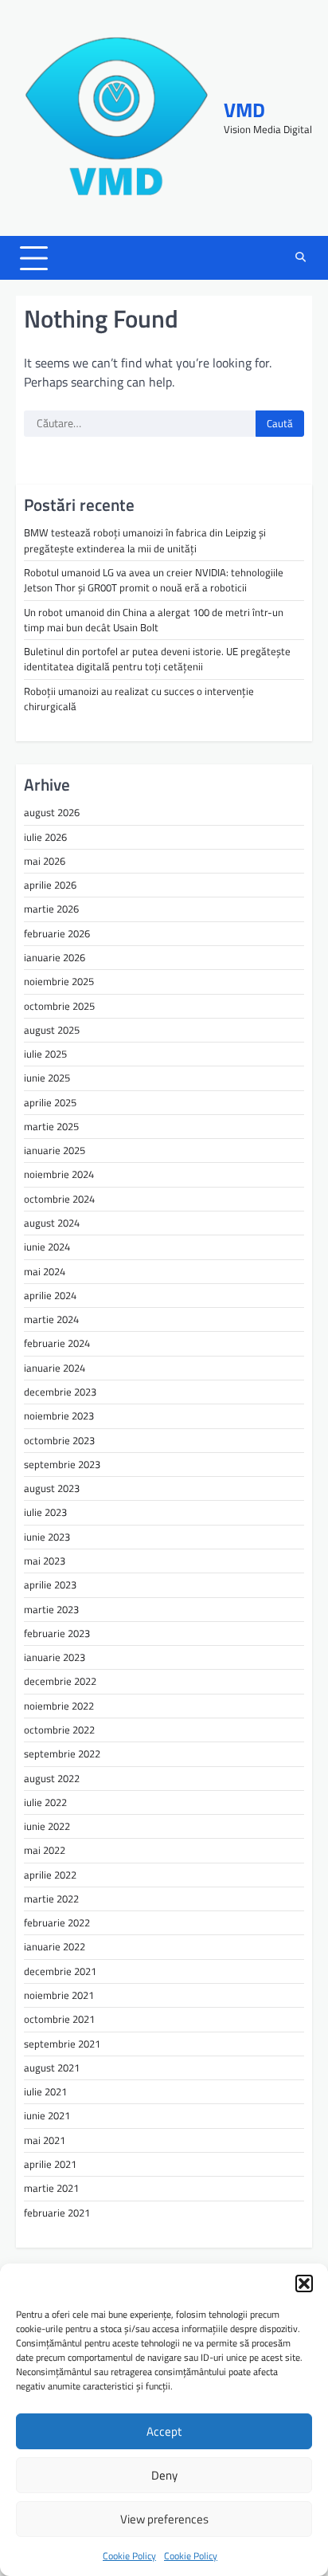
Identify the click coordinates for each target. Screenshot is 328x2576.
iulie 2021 (45, 2091)
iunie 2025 (47, 1078)
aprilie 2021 (50, 2164)
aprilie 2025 (50, 1102)
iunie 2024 (47, 1247)
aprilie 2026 (50, 885)
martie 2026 (51, 909)
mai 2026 (45, 861)
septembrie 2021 (62, 2044)
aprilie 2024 (50, 1295)
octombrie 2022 (59, 1730)
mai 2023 (45, 1561)
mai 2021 (45, 2140)
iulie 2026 (45, 837)
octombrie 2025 (59, 1006)
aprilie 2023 (50, 1584)
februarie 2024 (57, 1343)
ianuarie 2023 (55, 1657)
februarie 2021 (57, 2213)
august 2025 (52, 1030)
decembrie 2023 (60, 1392)
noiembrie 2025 (59, 981)
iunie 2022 (47, 1826)
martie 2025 (51, 1126)
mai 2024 (45, 1271)
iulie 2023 (45, 1512)
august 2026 (52, 812)
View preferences (164, 2519)
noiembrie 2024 (59, 1174)
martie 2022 (51, 1899)
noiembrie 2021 (59, 1995)
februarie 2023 (57, 1633)
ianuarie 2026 (55, 957)
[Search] (300, 258)
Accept (164, 2431)
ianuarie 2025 (55, 1150)
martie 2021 (51, 2188)
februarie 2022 (57, 1922)
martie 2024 (51, 1319)
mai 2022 (45, 1850)
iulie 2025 (45, 1054)
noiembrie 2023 (59, 1416)
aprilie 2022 (50, 1875)
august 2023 (52, 1488)
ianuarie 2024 (55, 1368)
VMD (244, 110)
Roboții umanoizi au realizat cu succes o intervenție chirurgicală (139, 699)
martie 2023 (51, 1609)
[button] (304, 2283)
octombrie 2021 (59, 2019)
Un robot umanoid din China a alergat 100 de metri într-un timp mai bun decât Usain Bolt (154, 620)
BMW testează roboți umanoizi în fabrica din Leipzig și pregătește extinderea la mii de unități (145, 540)
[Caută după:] (140, 424)
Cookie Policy (129, 2556)
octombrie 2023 (59, 1440)
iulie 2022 (45, 1802)
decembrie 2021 (60, 1971)
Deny (164, 2475)
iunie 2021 (47, 2115)
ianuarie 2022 (55, 1946)
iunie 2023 (47, 1537)
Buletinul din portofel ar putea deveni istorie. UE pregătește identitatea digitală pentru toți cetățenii (157, 659)
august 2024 (52, 1223)
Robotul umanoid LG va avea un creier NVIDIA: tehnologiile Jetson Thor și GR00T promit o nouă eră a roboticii (154, 580)
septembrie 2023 (62, 1464)
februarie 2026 (57, 933)
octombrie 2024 (59, 1199)
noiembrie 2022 (59, 1706)
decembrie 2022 (60, 1681)
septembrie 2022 (62, 1753)
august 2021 (52, 2067)
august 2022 (52, 1778)
